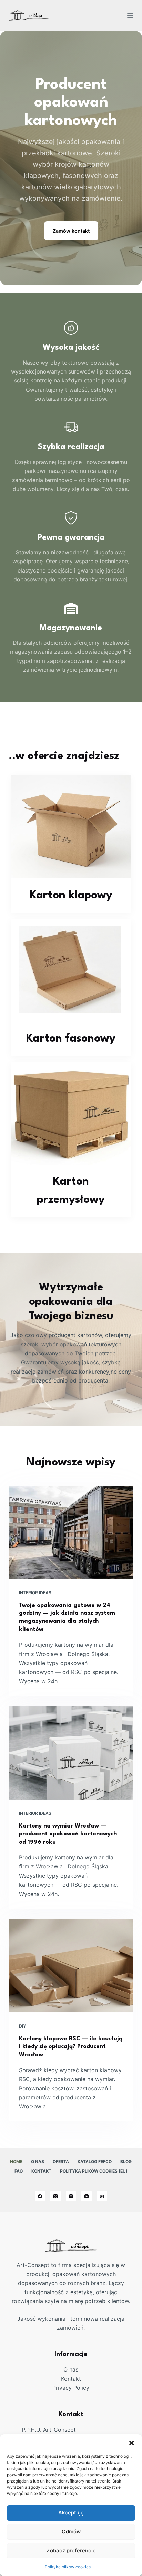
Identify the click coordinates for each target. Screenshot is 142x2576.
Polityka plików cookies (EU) (94, 2171)
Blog (126, 2161)
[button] (132, 2443)
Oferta (61, 2161)
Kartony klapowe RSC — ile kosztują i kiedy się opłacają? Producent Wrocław (71, 2047)
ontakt (73, 2379)
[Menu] (130, 15)
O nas (38, 2161)
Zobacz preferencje (71, 2550)
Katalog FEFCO (95, 2161)
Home (16, 2161)
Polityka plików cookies (68, 2567)
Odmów (71, 2531)
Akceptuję (71, 2513)
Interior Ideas (35, 1593)
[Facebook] (40, 2196)
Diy (22, 2026)
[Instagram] (71, 2196)
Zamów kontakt (71, 231)
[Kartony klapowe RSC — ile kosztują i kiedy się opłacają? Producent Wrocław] (71, 1966)
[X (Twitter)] (55, 2196)
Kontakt (41, 2171)
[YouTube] (87, 2196)
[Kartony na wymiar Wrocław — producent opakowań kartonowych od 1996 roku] (71, 1753)
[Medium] (102, 2196)
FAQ (19, 2171)
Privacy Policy (71, 2388)
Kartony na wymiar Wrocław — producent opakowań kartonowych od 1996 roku (68, 1834)
